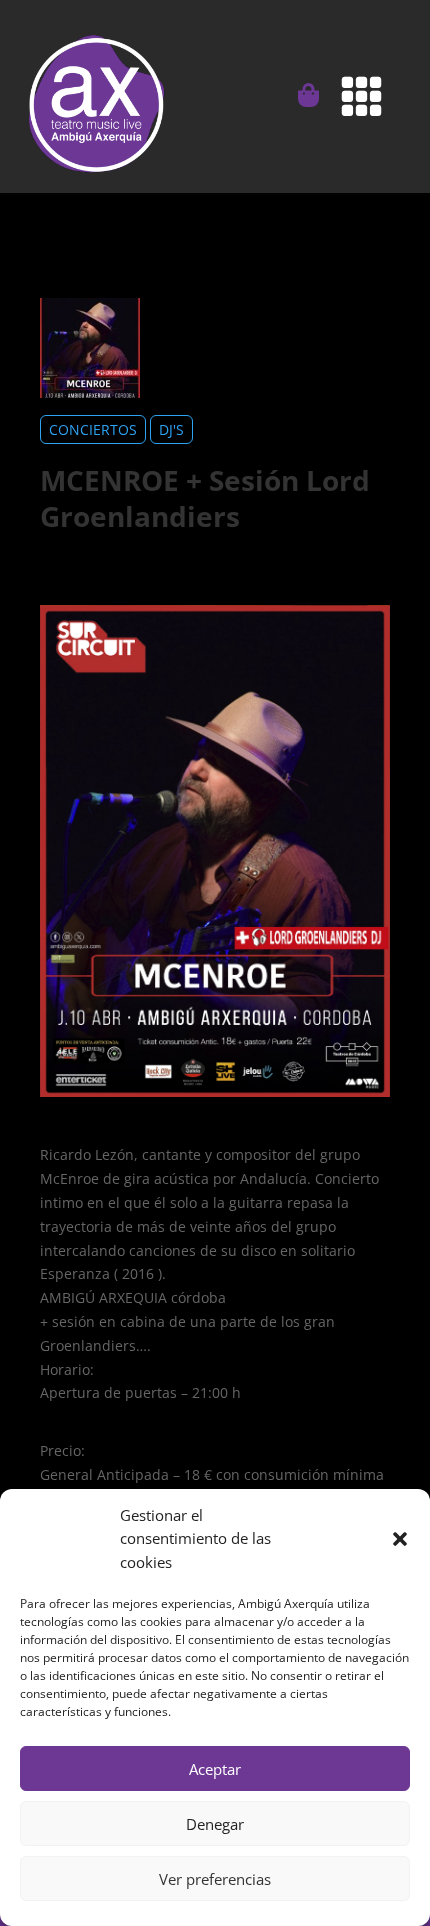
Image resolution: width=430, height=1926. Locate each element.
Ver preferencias (215, 1879)
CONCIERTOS (93, 429)
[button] (400, 1539)
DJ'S (171, 429)
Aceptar (215, 1769)
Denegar (215, 1824)
